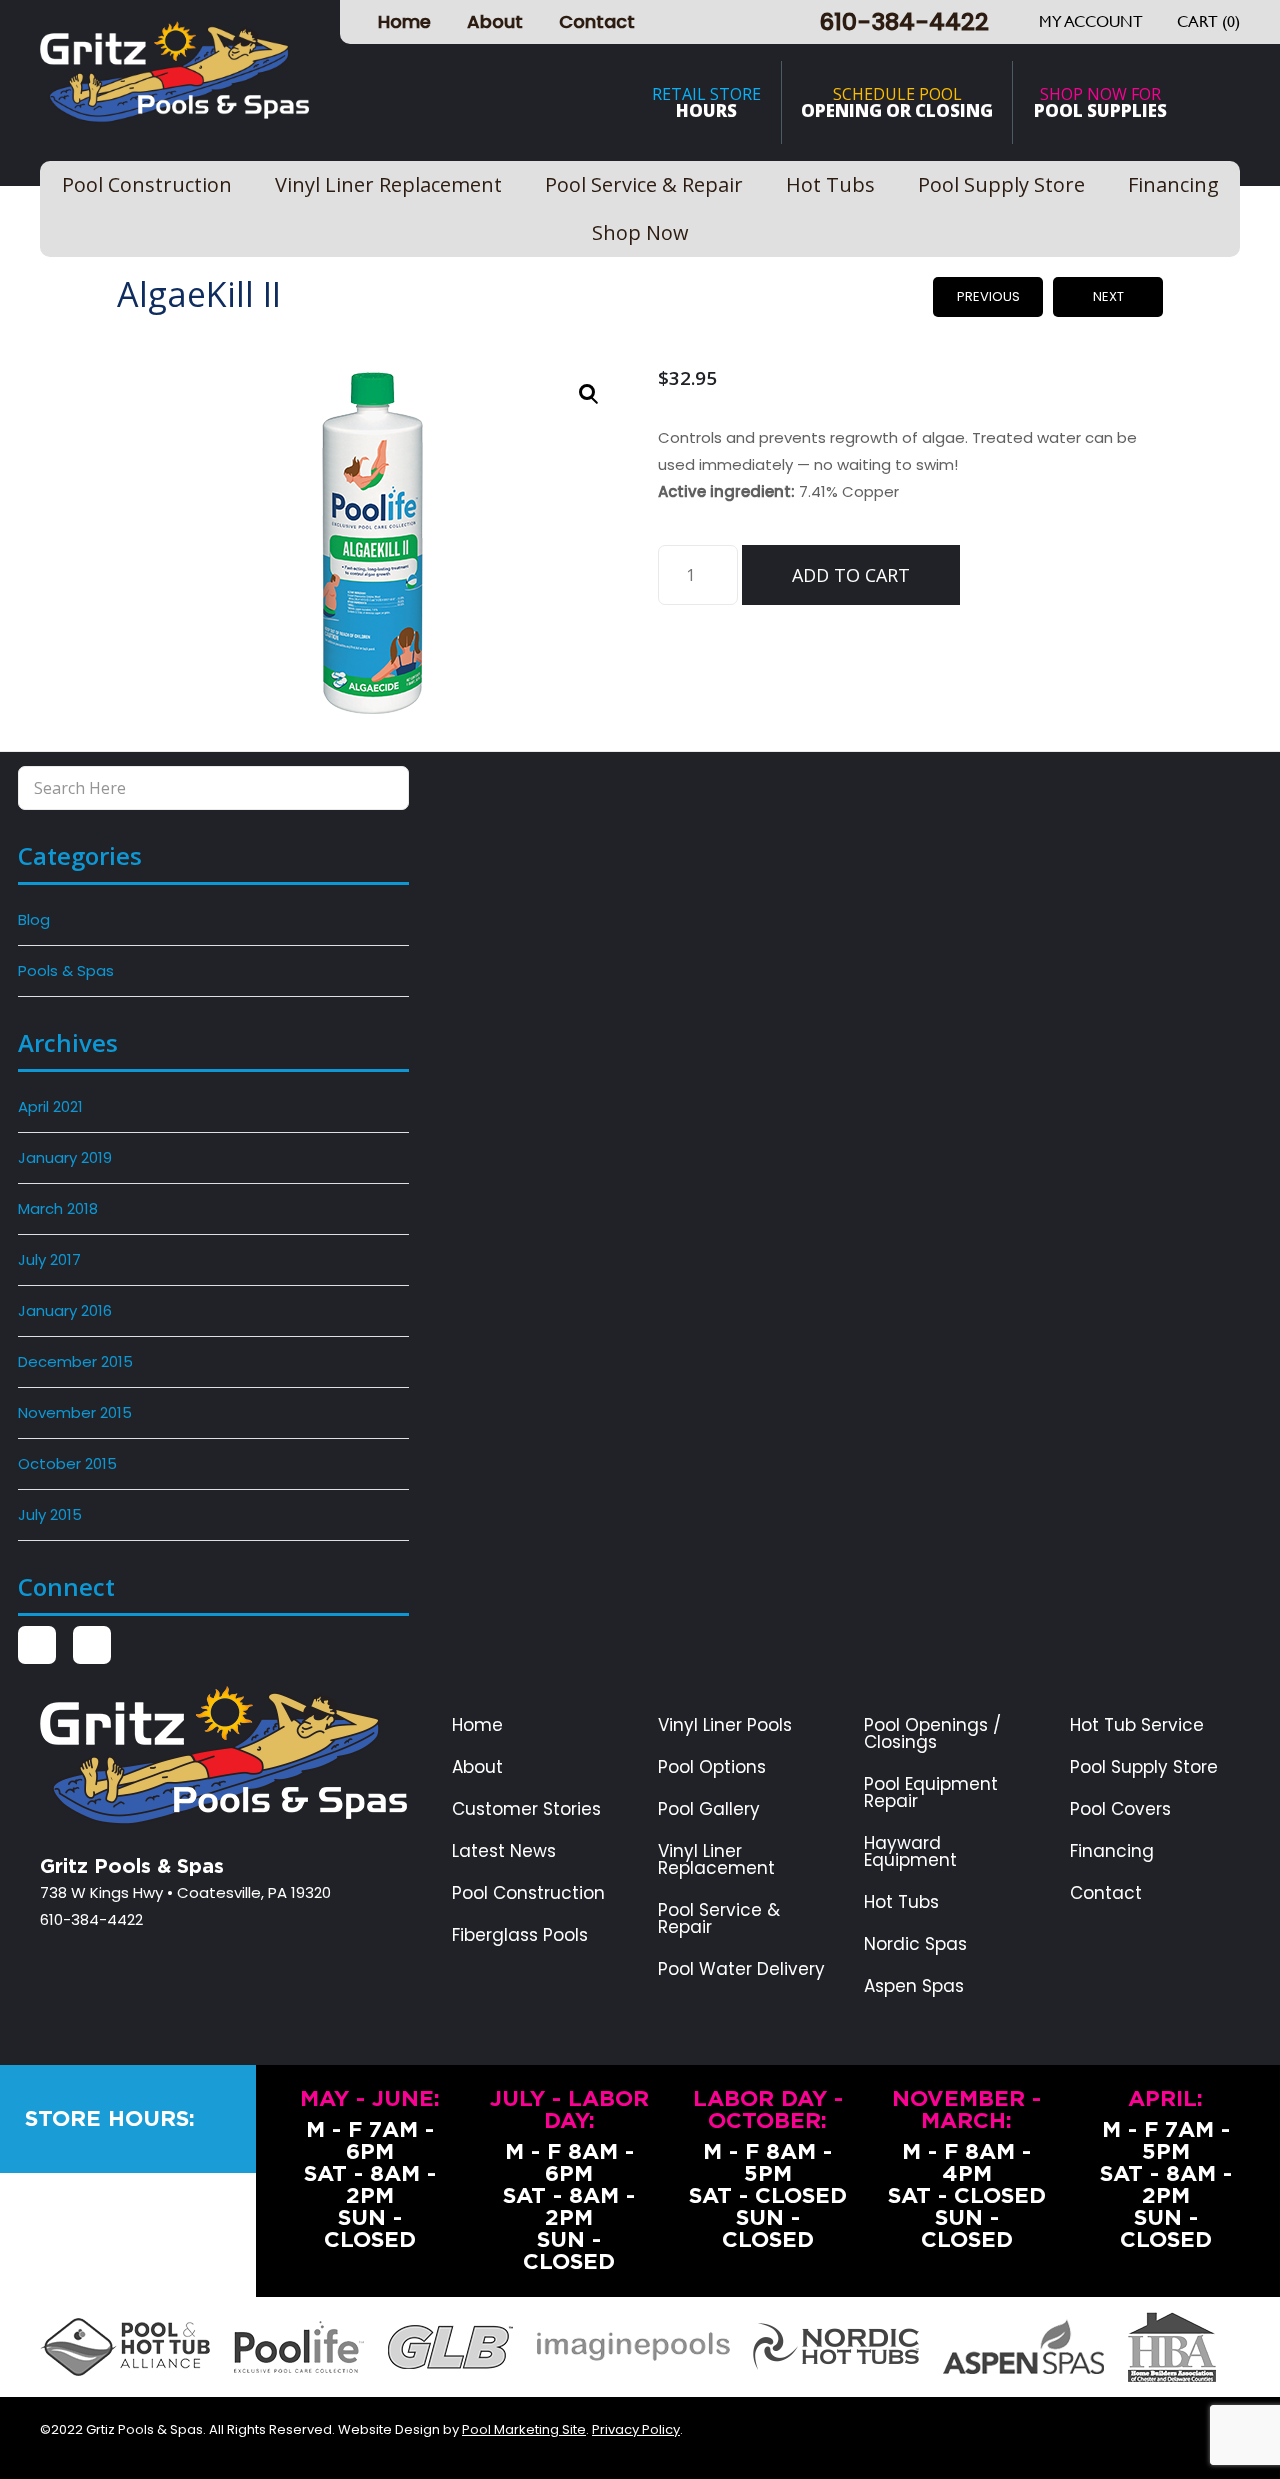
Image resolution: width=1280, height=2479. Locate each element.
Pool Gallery (709, 1809)
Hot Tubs (901, 1902)
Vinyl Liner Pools (725, 1725)
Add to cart (851, 575)
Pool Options (712, 1767)
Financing (1112, 1851)
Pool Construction (528, 1893)
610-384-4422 (904, 21)
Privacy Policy (636, 2429)
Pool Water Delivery (741, 1969)
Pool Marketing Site (524, 2429)
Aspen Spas (914, 1986)
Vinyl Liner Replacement (716, 1860)
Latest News (504, 1851)
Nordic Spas (915, 1944)
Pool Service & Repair (719, 1919)
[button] (589, 394)
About (495, 21)
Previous (988, 296)
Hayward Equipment (910, 1852)
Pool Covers (1120, 1809)
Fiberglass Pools (520, 1935)
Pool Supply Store (1144, 1767)
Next (1108, 296)
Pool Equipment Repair (931, 1793)
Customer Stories (526, 1809)
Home (404, 21)
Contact (597, 21)
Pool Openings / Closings (932, 1734)
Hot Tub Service (1137, 1725)
